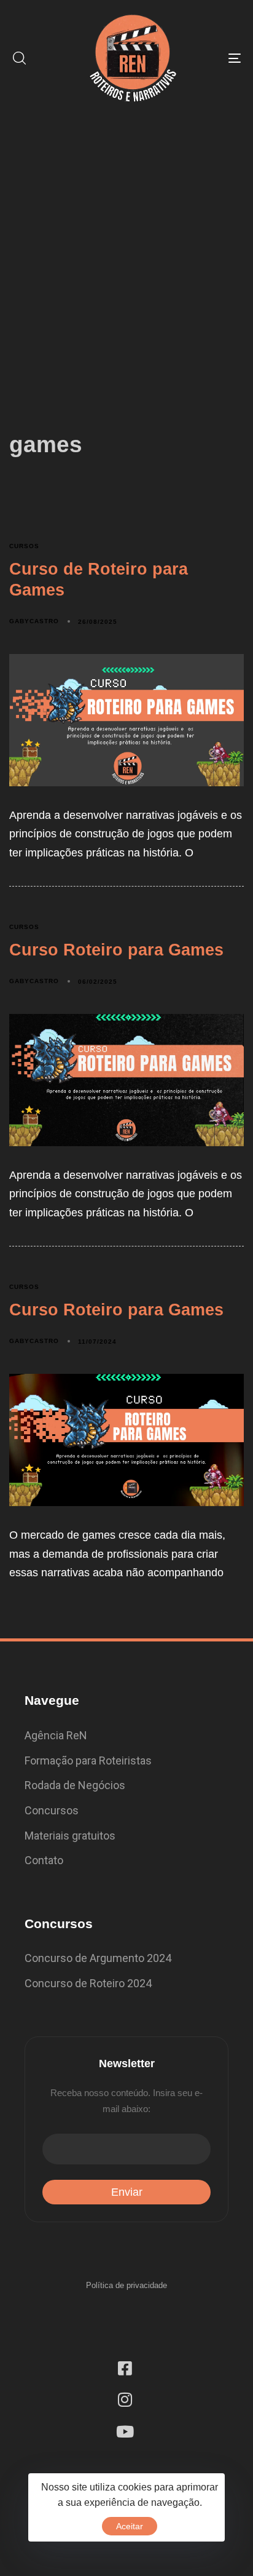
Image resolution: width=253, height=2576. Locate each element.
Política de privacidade (126, 2285)
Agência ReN (56, 1735)
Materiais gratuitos (70, 1836)
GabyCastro (34, 621)
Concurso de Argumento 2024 (98, 1958)
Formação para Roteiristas (88, 1761)
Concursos (52, 1810)
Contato (44, 1860)
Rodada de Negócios (75, 1785)
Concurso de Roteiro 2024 (88, 1983)
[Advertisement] (126, 249)
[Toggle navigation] (203, 58)
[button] (19, 58)
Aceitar (130, 2526)
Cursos (24, 546)
